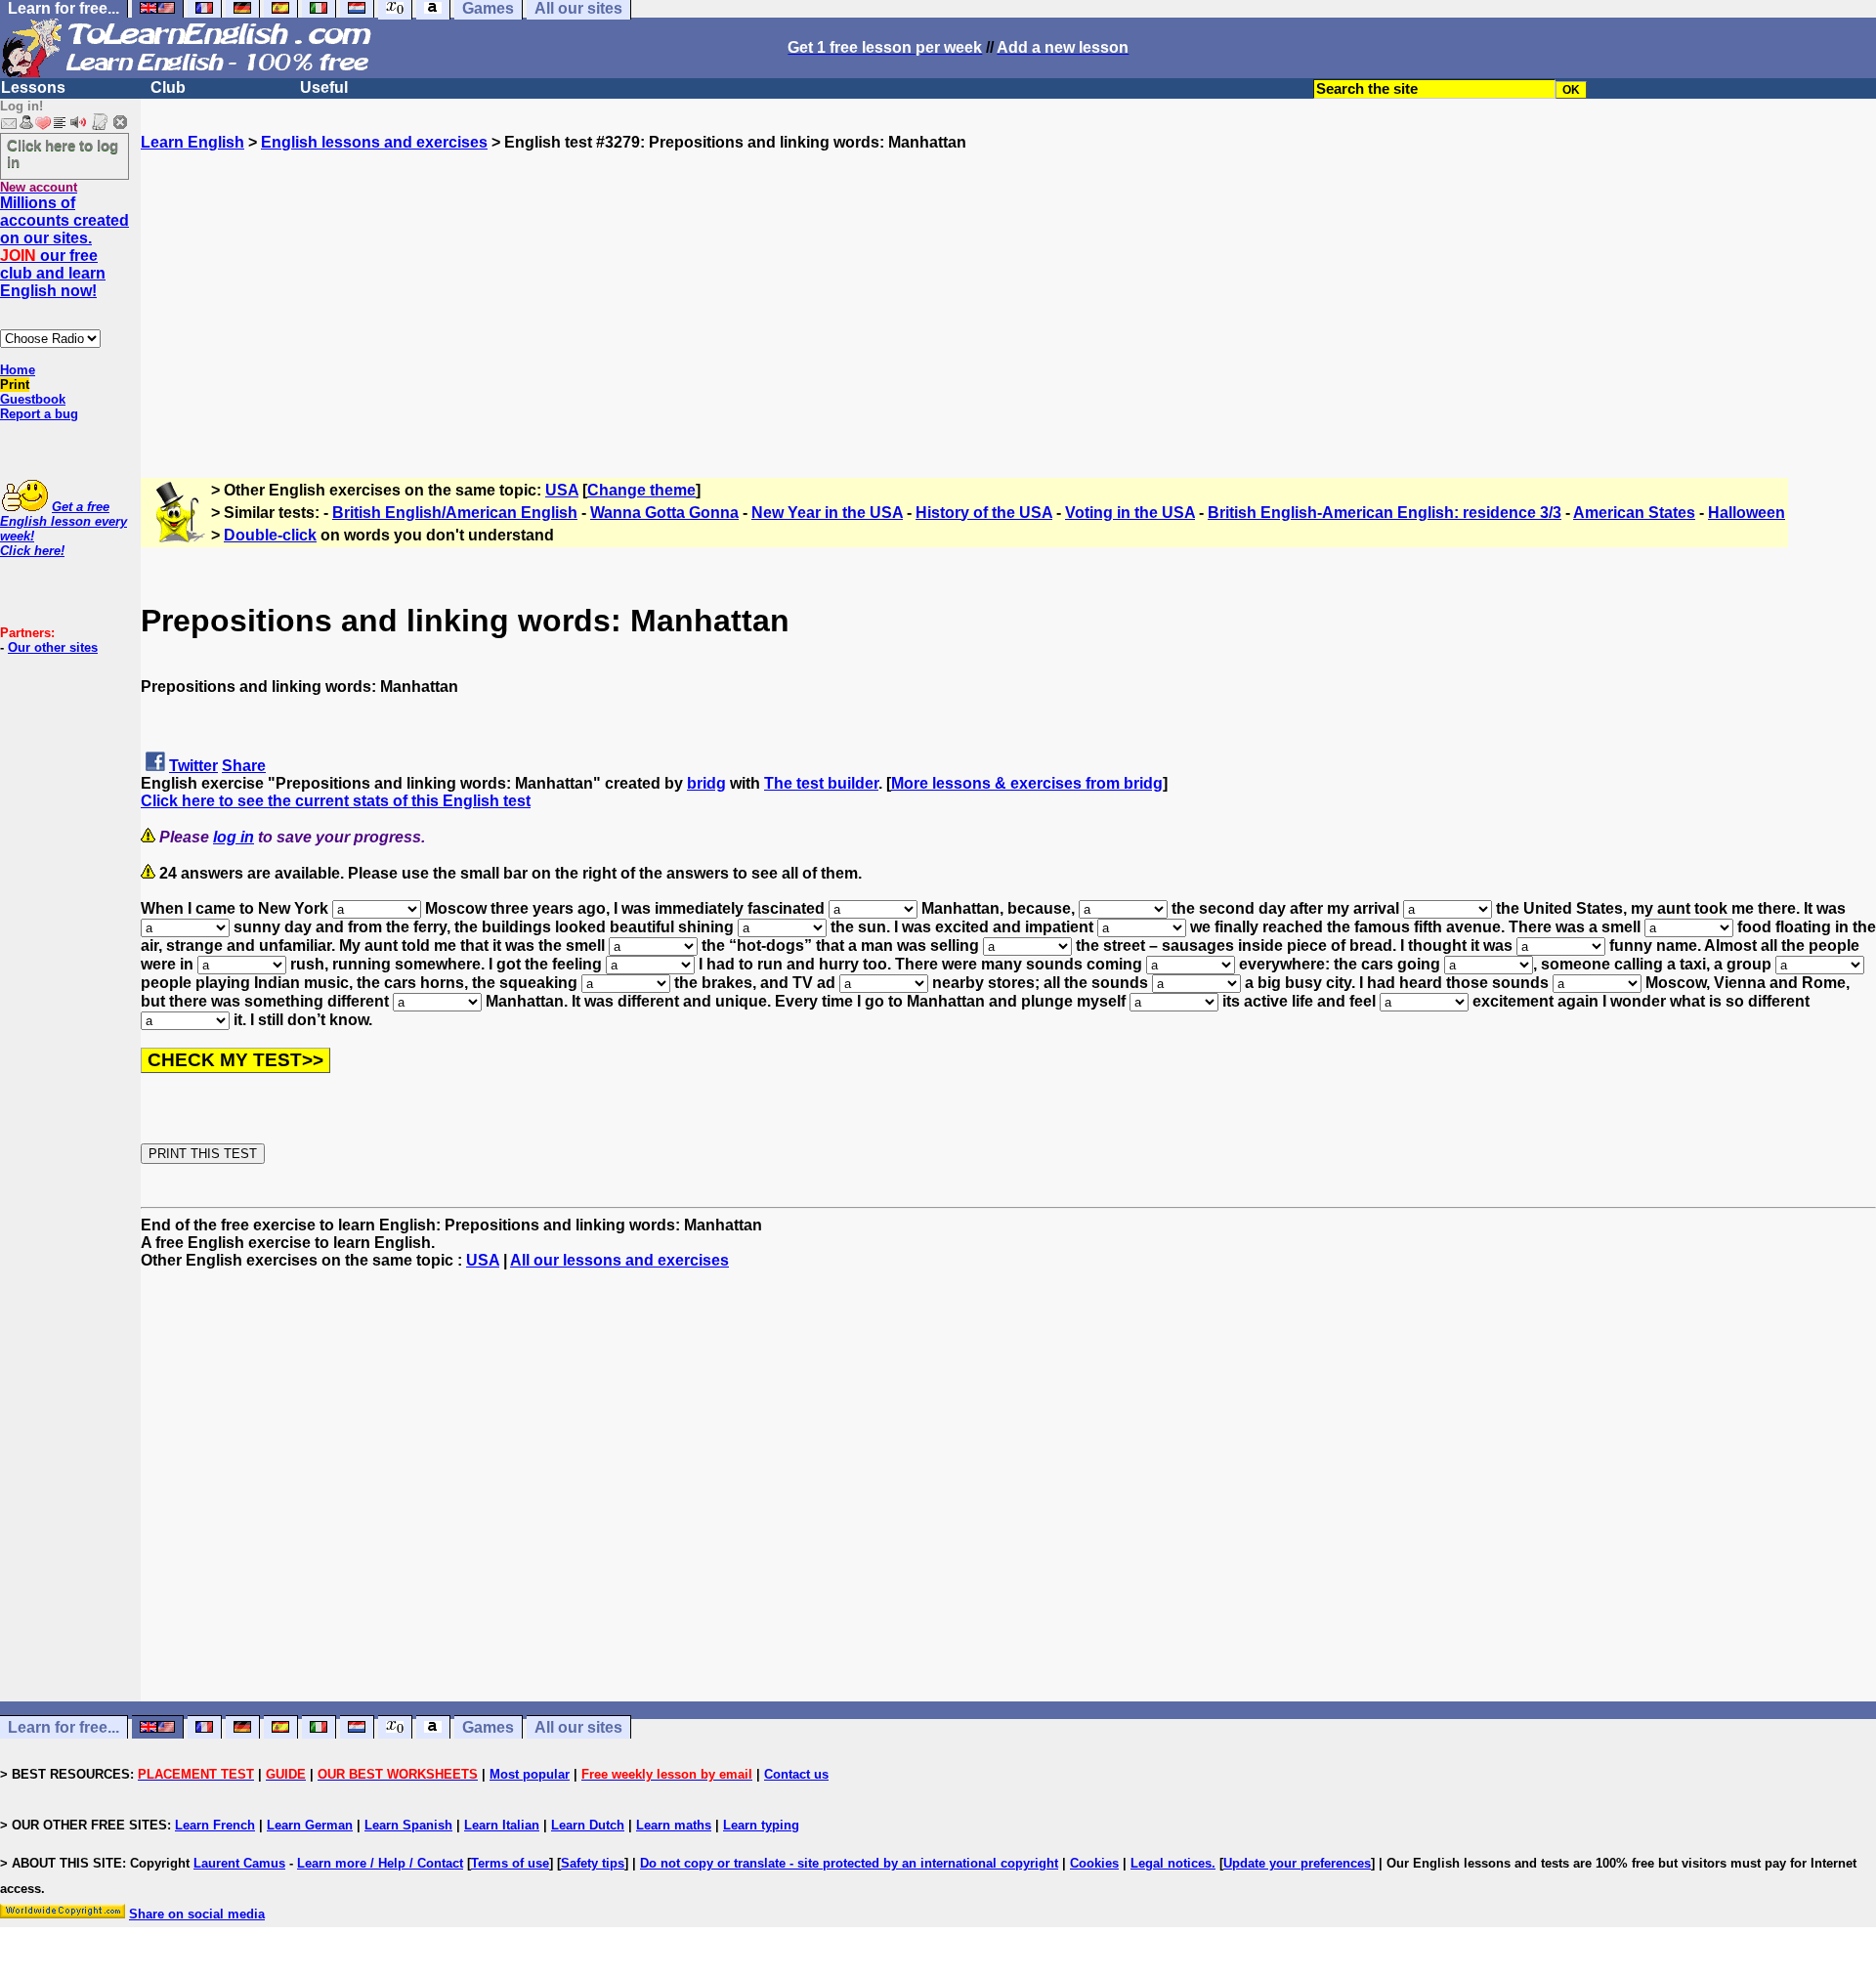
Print (15, 385)
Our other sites (53, 647)
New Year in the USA (827, 513)
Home (18, 370)
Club (168, 87)
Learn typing (761, 1825)
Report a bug (39, 414)
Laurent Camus (239, 1863)
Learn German (310, 1825)
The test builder (821, 783)
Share (244, 766)
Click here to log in (63, 153)
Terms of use (510, 1863)
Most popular (530, 1774)
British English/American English (455, 513)
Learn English (192, 142)
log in (234, 837)
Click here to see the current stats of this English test (336, 801)
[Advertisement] (1008, 288)
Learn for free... (64, 1727)
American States (1634, 513)
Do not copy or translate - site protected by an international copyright (849, 1863)
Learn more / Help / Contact (380, 1863)
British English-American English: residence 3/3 (1385, 513)
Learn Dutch (588, 1825)
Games (488, 1727)
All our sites (578, 1727)
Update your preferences (1297, 1863)
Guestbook (33, 399)
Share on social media (197, 1914)
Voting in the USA (1130, 513)
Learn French (215, 1825)
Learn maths (674, 1825)
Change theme (641, 490)
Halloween (1747, 513)
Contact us (796, 1774)
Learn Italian (502, 1825)
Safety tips (593, 1863)
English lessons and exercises (374, 142)
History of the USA (984, 513)
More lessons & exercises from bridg (1027, 783)
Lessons (33, 87)
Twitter (193, 766)
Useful (324, 87)
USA (562, 490)
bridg (706, 783)
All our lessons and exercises (619, 1260)
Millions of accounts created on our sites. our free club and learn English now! (64, 247)
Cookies (1094, 1863)
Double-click (270, 535)
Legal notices (1171, 1863)
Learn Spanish (408, 1825)
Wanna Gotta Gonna (664, 513)
